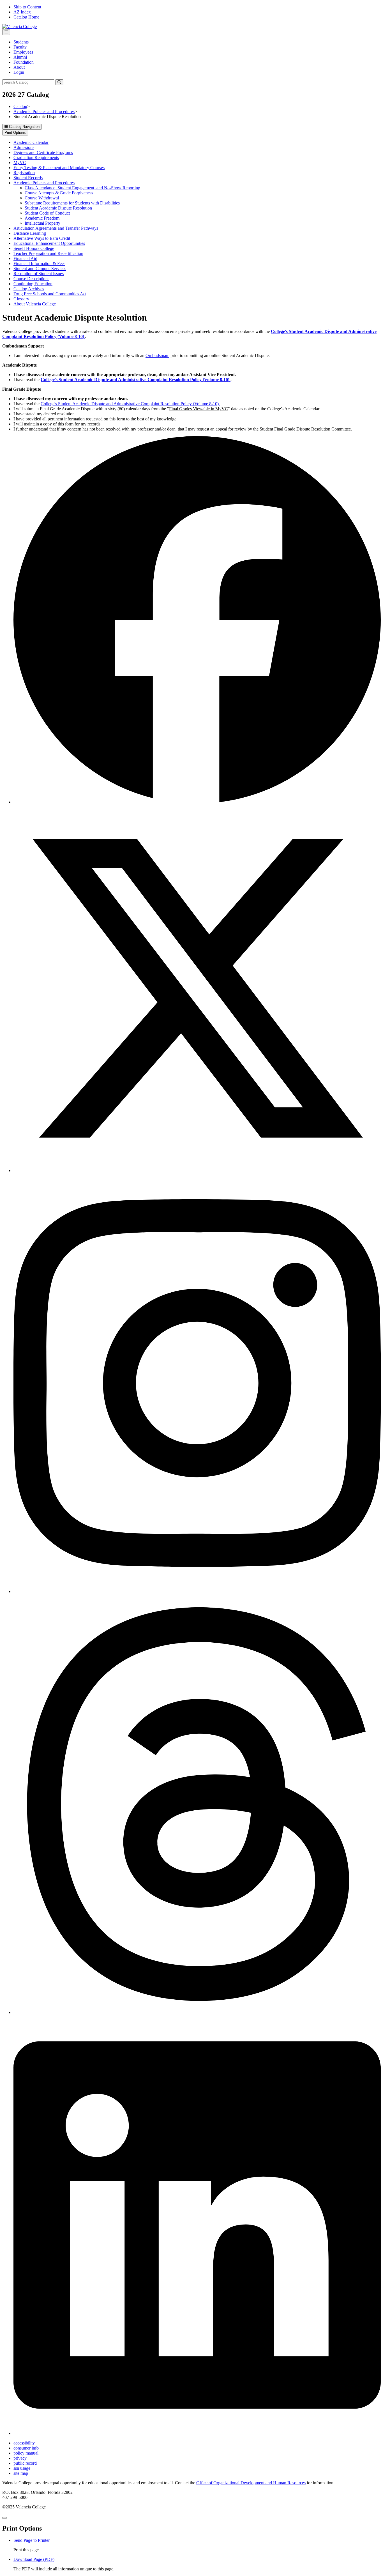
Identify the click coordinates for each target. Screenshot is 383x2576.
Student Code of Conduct (47, 213)
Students (21, 42)
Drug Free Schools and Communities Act (50, 294)
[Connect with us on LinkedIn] (197, 2433)
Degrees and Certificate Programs (43, 152)
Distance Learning (30, 233)
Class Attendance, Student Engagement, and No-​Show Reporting (82, 188)
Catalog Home (26, 17)
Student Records (28, 178)
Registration (24, 173)
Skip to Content (27, 7)
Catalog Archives (29, 289)
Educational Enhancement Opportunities (49, 243)
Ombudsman (157, 355)
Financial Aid (25, 258)
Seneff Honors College (34, 248)
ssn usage (22, 2468)
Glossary (21, 299)
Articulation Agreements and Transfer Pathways (56, 228)
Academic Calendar (31, 142)
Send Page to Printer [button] (32, 2540)
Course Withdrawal (42, 198)
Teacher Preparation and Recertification (48, 253)
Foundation (24, 62)
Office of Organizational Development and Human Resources (251, 2483)
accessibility (24, 2443)
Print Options (15, 133)
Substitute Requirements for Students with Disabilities (72, 203)
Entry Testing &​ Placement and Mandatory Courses (59, 168)
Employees (23, 52)
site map (21, 2473)
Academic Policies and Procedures (44, 111)
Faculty (20, 47)
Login (19, 72)
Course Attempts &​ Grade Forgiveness (59, 193)
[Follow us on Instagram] (197, 1591)
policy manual (26, 2453)
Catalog (20, 106)
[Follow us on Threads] (197, 2012)
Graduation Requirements (36, 157)
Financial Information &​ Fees (39, 263)
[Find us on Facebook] (197, 802)
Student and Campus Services (40, 269)
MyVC (20, 163)
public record (25, 2463)
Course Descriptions (31, 279)
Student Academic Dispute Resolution (58, 208)
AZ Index (22, 12)
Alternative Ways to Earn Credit (42, 238)
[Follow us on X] (197, 1170)
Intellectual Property (42, 223)
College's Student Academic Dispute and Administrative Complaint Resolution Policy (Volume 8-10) (130, 404)
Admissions (24, 147)
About (19, 67)
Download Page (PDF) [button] (34, 2559)
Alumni (20, 57)
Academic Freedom (42, 218)
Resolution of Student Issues (39, 274)
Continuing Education (33, 284)
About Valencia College (35, 304)
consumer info (26, 2448)
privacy (20, 2458)
